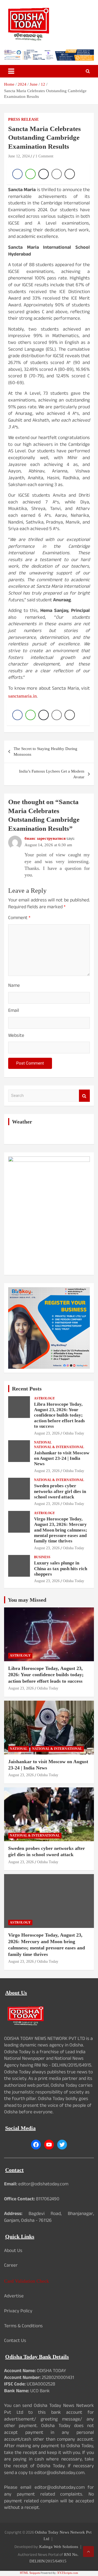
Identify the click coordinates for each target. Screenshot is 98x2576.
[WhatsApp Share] (30, 174)
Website (16, 1036)
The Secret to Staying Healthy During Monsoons (45, 752)
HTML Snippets (30, 2573)
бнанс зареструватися (45, 838)
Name (14, 986)
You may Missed (27, 1600)
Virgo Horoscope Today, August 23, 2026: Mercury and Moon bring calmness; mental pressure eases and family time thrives (61, 1530)
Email (14, 1011)
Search (84, 1096)
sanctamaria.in (22, 696)
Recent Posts (27, 1389)
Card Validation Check (27, 2281)
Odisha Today (73, 1433)
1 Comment (44, 156)
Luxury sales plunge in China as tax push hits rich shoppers (61, 1569)
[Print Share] (70, 174)
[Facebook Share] (17, 174)
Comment (19, 919)
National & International (59, 1447)
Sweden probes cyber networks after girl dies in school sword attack (60, 1491)
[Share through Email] (57, 174)
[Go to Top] (88, 2552)
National (43, 1442)
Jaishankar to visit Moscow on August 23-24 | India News (62, 1458)
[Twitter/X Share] (44, 174)
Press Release (23, 119)
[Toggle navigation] (11, 71)
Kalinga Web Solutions (59, 2547)
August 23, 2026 (47, 1433)
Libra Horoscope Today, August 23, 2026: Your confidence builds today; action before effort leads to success (59, 1415)
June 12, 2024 (19, 156)
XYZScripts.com (68, 2573)
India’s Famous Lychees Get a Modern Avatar (52, 774)
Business (42, 1557)
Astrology (45, 1398)
